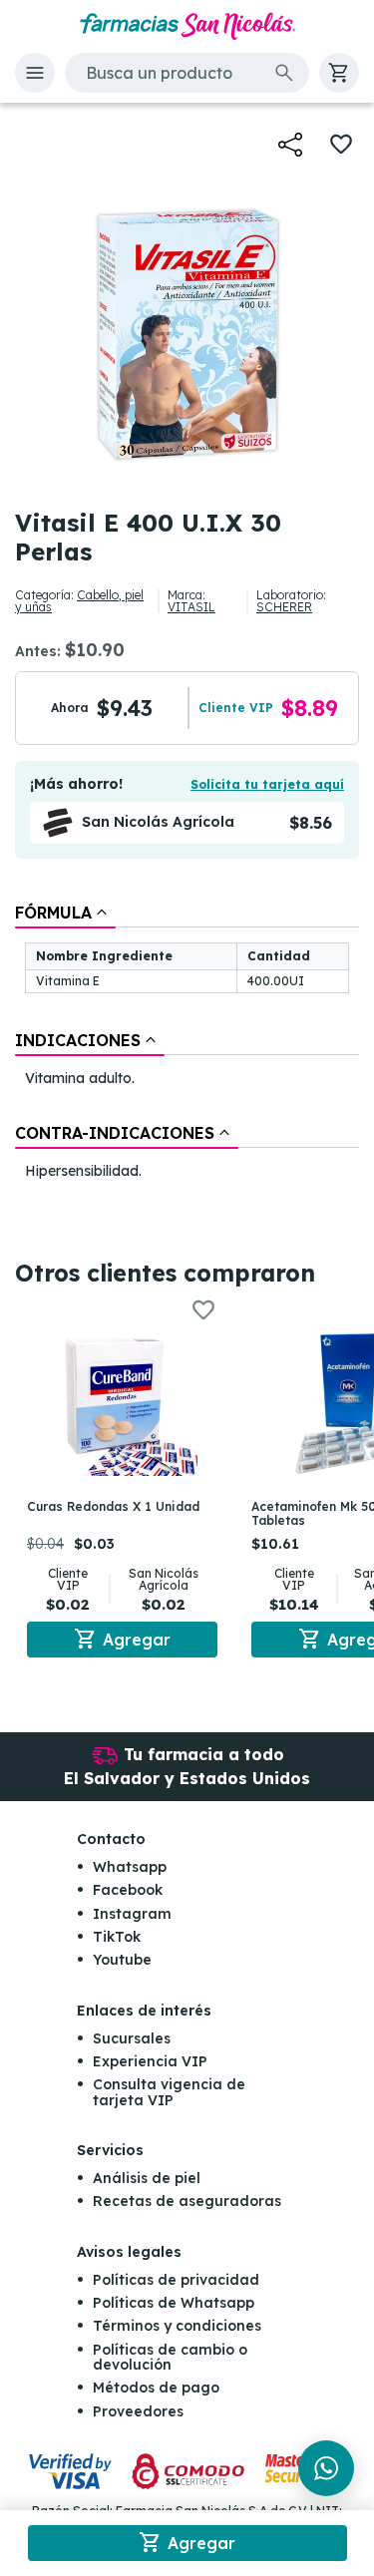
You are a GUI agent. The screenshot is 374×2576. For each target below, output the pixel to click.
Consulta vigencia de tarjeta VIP (169, 2092)
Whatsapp (130, 1867)
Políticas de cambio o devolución (170, 2357)
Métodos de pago (156, 2388)
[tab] (65, 913)
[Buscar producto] (284, 73)
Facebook (128, 1890)
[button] (35, 73)
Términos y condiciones (177, 2326)
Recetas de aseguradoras (187, 2201)
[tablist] (187, 1044)
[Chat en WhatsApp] (326, 2468)
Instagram (132, 1914)
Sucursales (132, 2038)
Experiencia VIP (150, 2061)
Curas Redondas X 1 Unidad (113, 1506)
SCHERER (284, 607)
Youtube (122, 1960)
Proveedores (138, 2411)
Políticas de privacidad (176, 2280)
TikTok (117, 1937)
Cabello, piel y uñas (79, 601)
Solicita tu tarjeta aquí (267, 784)
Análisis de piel (147, 2178)
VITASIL (191, 607)
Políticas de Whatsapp (174, 2303)
